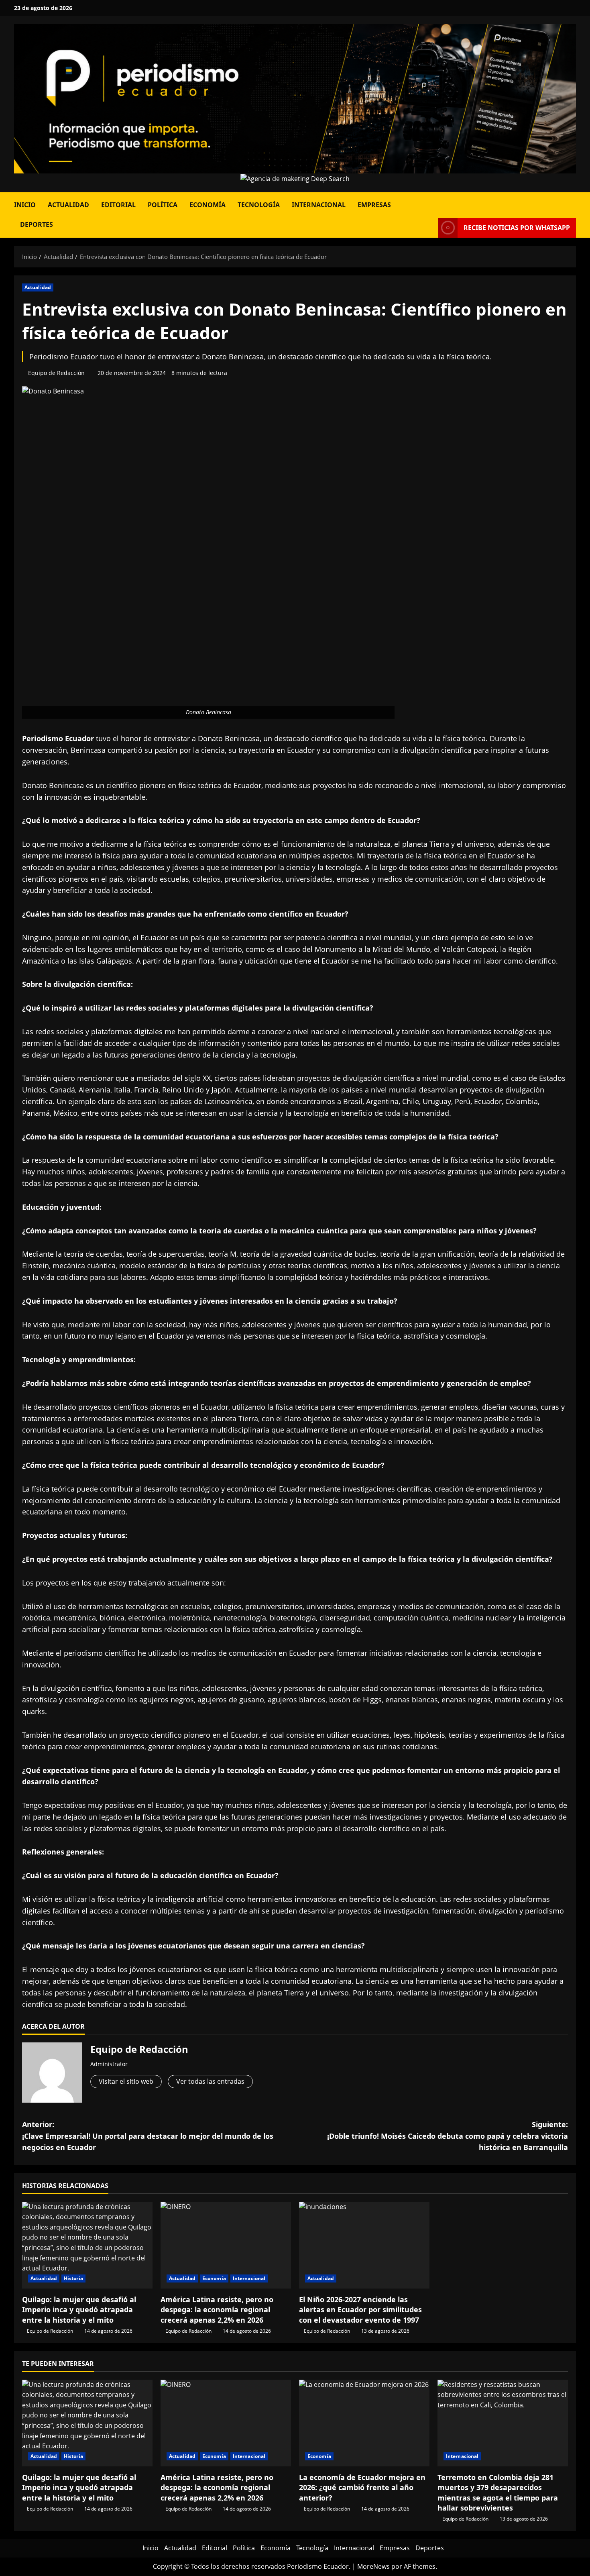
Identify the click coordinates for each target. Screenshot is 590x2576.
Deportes (37, 224)
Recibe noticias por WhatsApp (517, 228)
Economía (208, 205)
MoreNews (373, 2566)
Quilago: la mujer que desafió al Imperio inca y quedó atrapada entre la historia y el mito (79, 2309)
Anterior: (148, 2136)
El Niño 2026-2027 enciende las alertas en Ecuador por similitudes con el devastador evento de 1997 (360, 2309)
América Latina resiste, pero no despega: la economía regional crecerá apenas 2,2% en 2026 (217, 2309)
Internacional (319, 205)
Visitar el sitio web (126, 2081)
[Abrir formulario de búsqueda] (574, 202)
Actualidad (68, 205)
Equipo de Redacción (56, 373)
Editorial (118, 205)
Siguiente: (448, 2136)
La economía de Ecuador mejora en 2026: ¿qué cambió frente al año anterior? (362, 2487)
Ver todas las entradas (210, 2081)
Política (163, 205)
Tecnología (259, 205)
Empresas (374, 205)
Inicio (25, 205)
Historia (73, 2278)
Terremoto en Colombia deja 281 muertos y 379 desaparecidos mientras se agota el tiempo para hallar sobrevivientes (498, 2492)
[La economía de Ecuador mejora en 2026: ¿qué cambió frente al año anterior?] (364, 2423)
